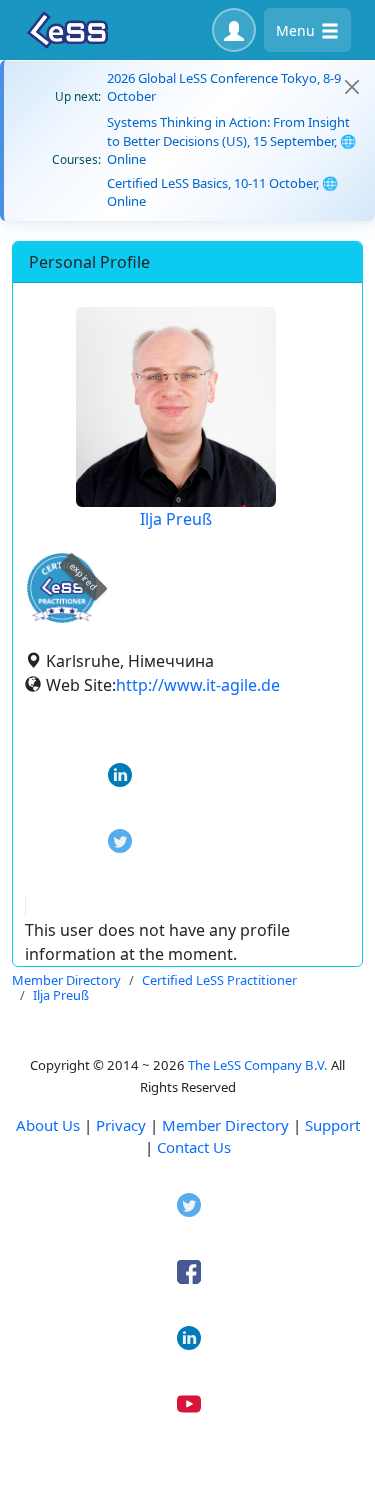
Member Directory (225, 1125)
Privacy (121, 1125)
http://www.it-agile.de (198, 685)
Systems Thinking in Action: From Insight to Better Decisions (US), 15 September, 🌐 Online (231, 140)
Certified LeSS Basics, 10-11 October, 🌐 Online (222, 192)
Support (332, 1125)
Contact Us (194, 1147)
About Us (48, 1125)
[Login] (234, 30)
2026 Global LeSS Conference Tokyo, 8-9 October (224, 87)
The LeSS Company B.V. (258, 1065)
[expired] (62, 619)
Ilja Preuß (176, 519)
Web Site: (81, 685)
